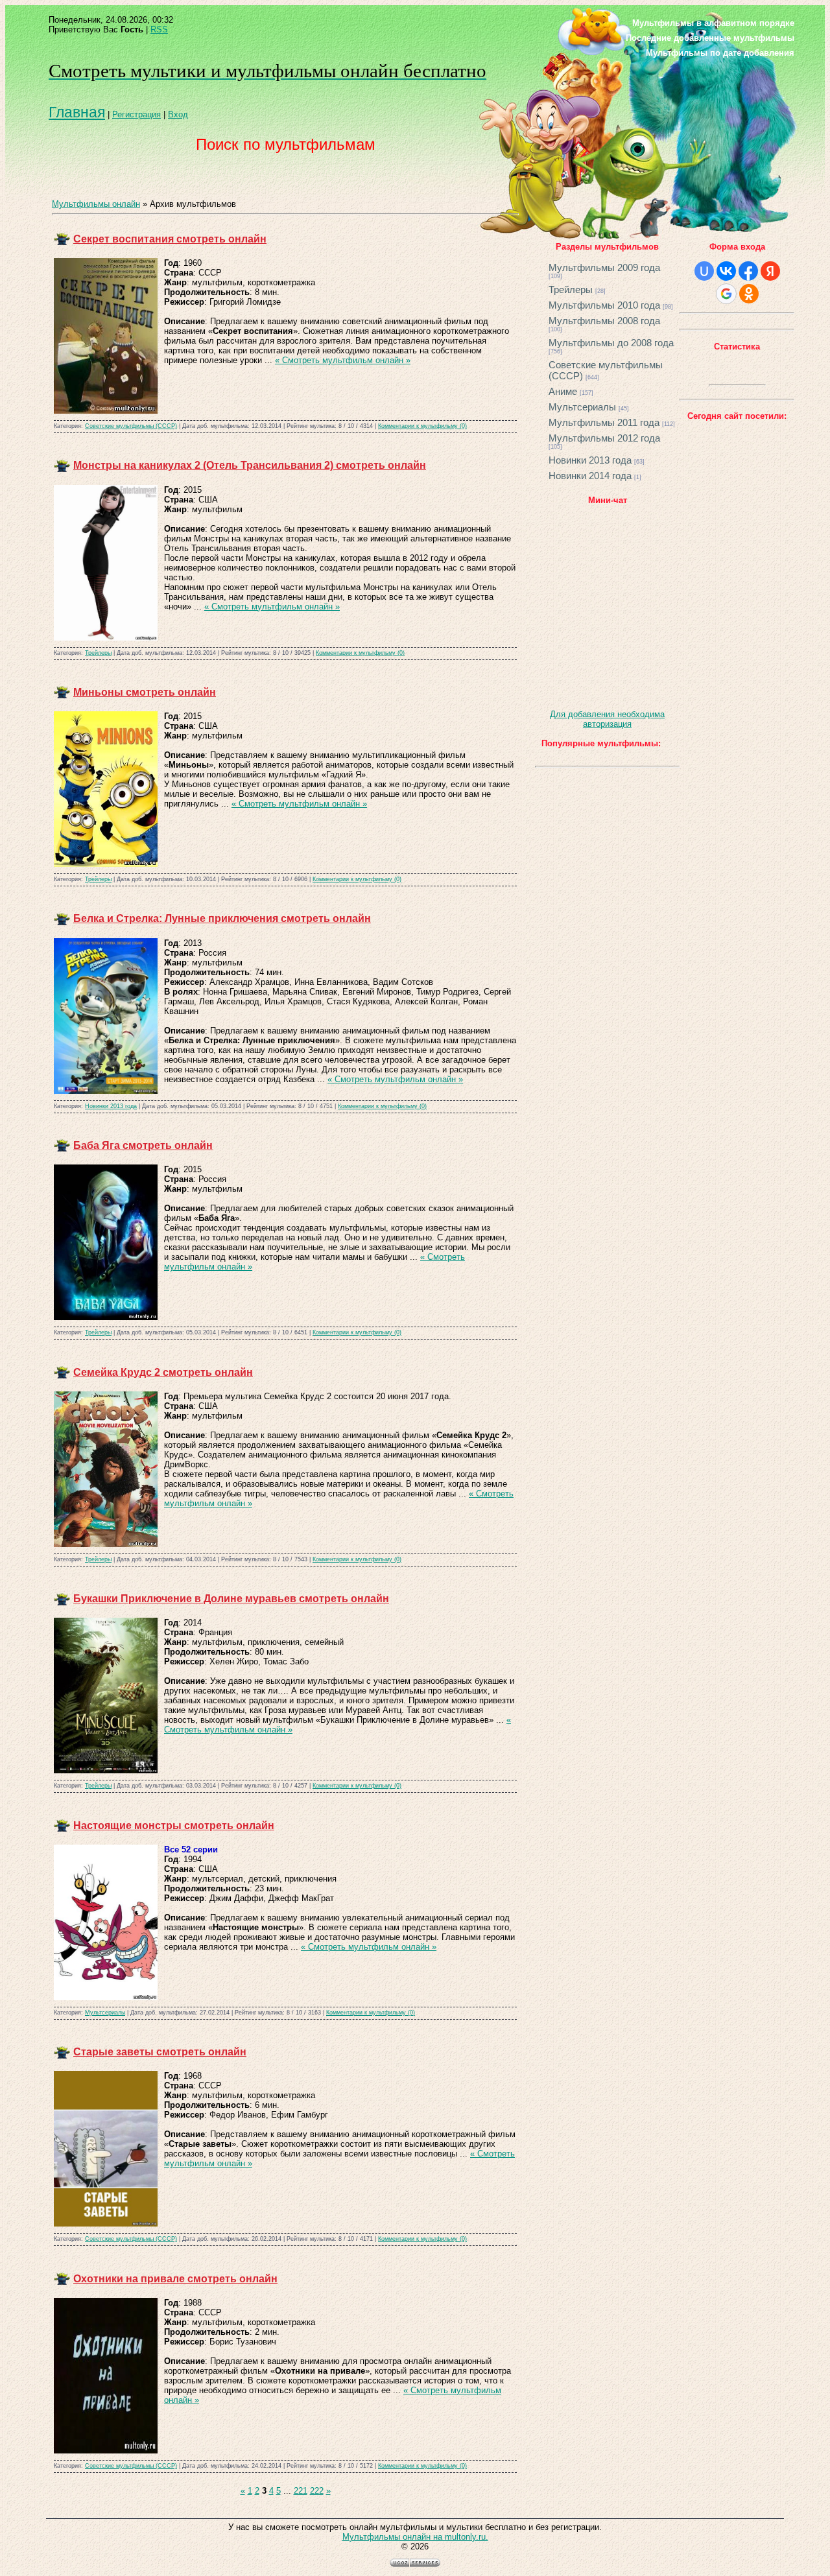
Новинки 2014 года (590, 476)
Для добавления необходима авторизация (607, 719)
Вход (178, 114)
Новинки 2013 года (111, 1106)
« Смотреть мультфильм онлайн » (343, 360)
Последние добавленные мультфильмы (710, 38)
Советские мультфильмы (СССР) (131, 426)
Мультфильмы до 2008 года (611, 343)
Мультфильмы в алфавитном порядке (713, 23)
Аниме (563, 391)
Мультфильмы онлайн (96, 204)
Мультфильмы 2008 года (604, 321)
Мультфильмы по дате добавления (720, 53)
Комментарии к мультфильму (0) (422, 426)
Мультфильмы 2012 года (604, 438)
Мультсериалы (105, 2013)
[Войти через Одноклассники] (749, 294)
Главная (77, 112)
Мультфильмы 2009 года (604, 267)
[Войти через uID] (704, 271)
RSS (159, 30)
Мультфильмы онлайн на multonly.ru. (415, 2537)
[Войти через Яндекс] (770, 271)
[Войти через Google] (726, 294)
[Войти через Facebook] (748, 271)
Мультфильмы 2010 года (604, 305)
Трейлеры (98, 653)
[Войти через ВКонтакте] (726, 271)
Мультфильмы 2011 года (604, 422)
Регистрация (136, 114)
